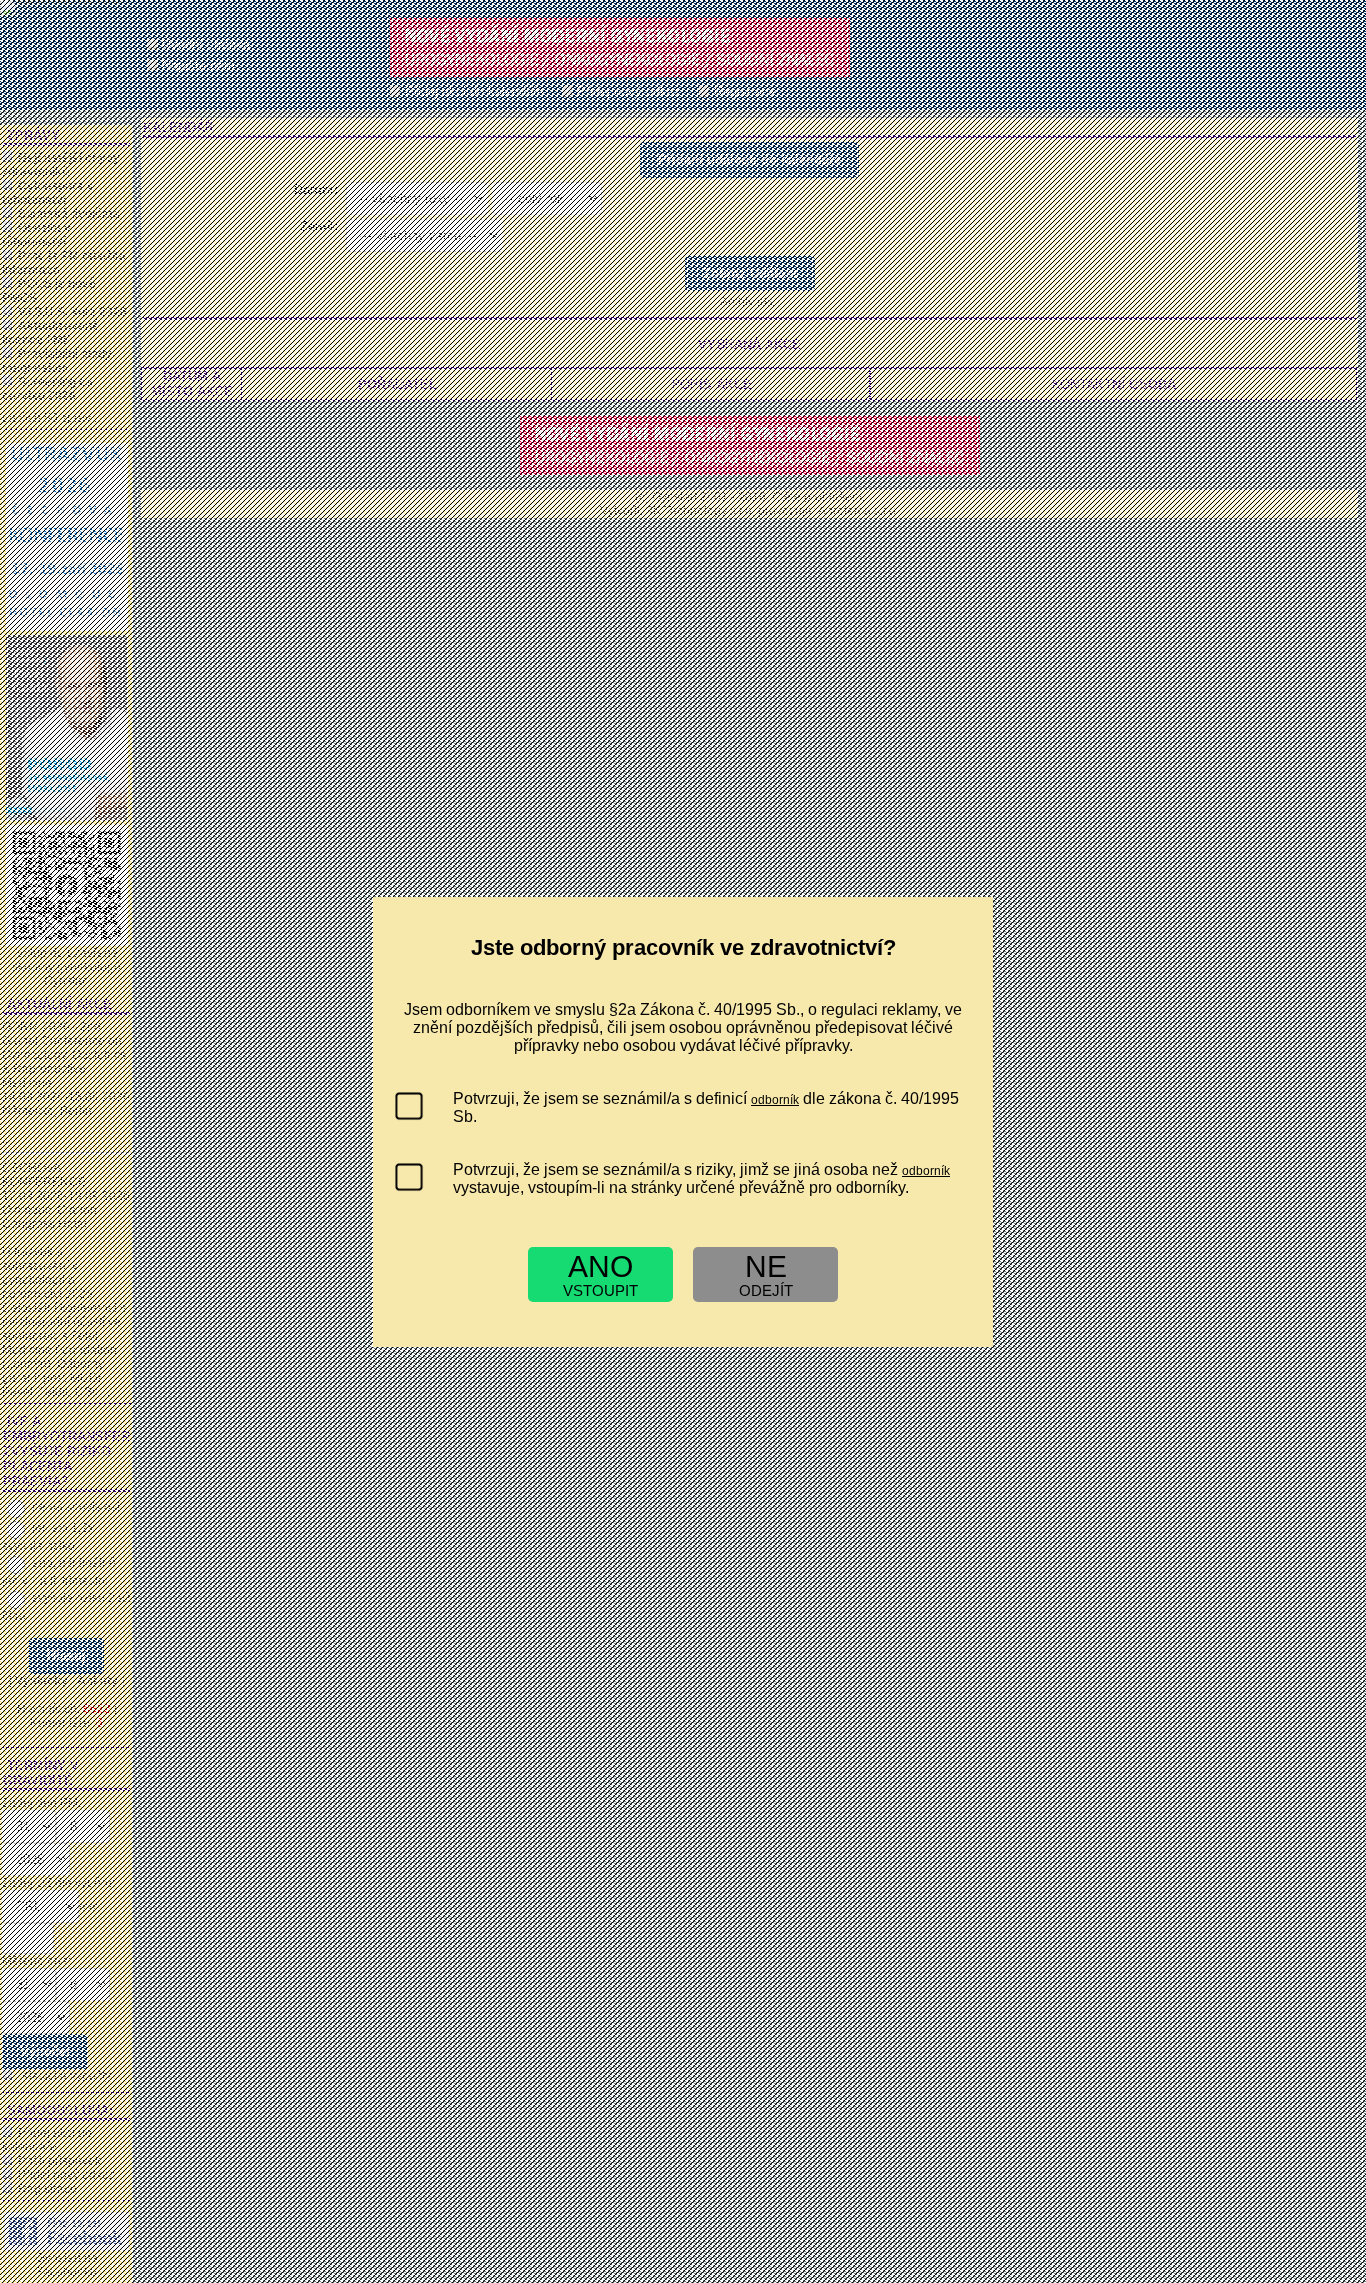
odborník (775, 1100)
